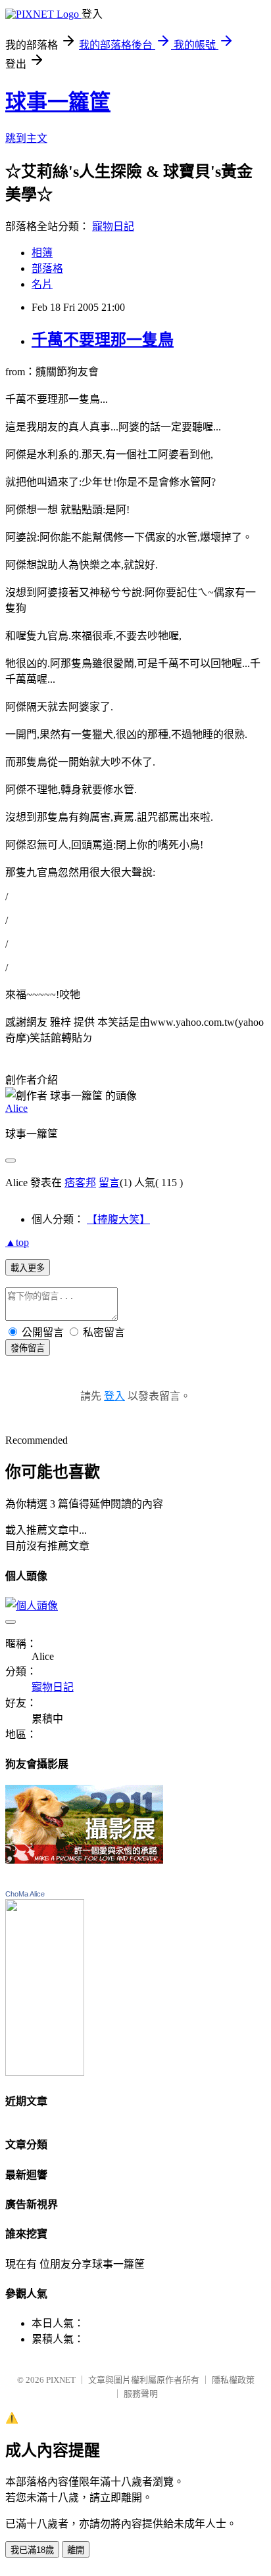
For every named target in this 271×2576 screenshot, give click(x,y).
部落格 (47, 268)
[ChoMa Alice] (45, 2072)
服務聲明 (141, 2394)
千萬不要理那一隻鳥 (103, 340)
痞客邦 (80, 1183)
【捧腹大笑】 (118, 1219)
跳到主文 (26, 138)
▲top (17, 1242)
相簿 (42, 253)
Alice (16, 1108)
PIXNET (61, 2380)
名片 (42, 284)
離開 (76, 2550)
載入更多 (28, 1268)
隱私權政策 (233, 2380)
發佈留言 (28, 1348)
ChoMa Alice (25, 1894)
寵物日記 (113, 226)
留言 (109, 1183)
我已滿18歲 (32, 2550)
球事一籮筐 (58, 102)
